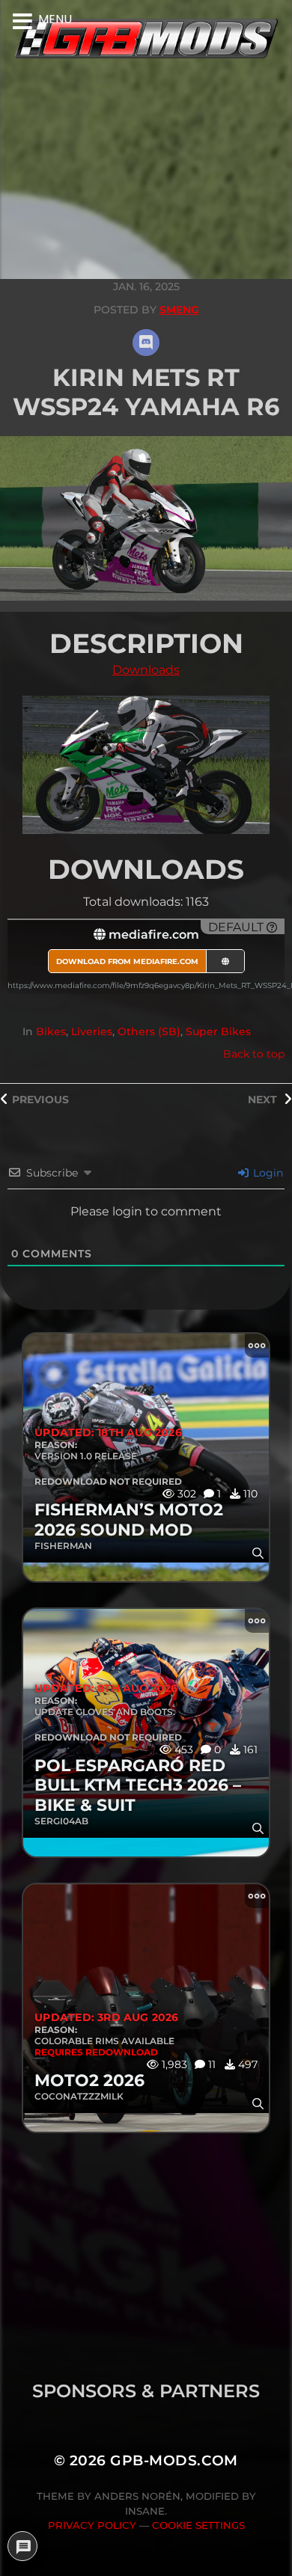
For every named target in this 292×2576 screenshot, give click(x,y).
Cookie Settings (198, 2525)
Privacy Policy (92, 2525)
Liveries (92, 1031)
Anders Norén (137, 2496)
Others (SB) (149, 1031)
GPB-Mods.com (174, 2460)
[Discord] (146, 343)
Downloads (146, 670)
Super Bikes (218, 1031)
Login (267, 1173)
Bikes (51, 1031)
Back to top (254, 1054)
